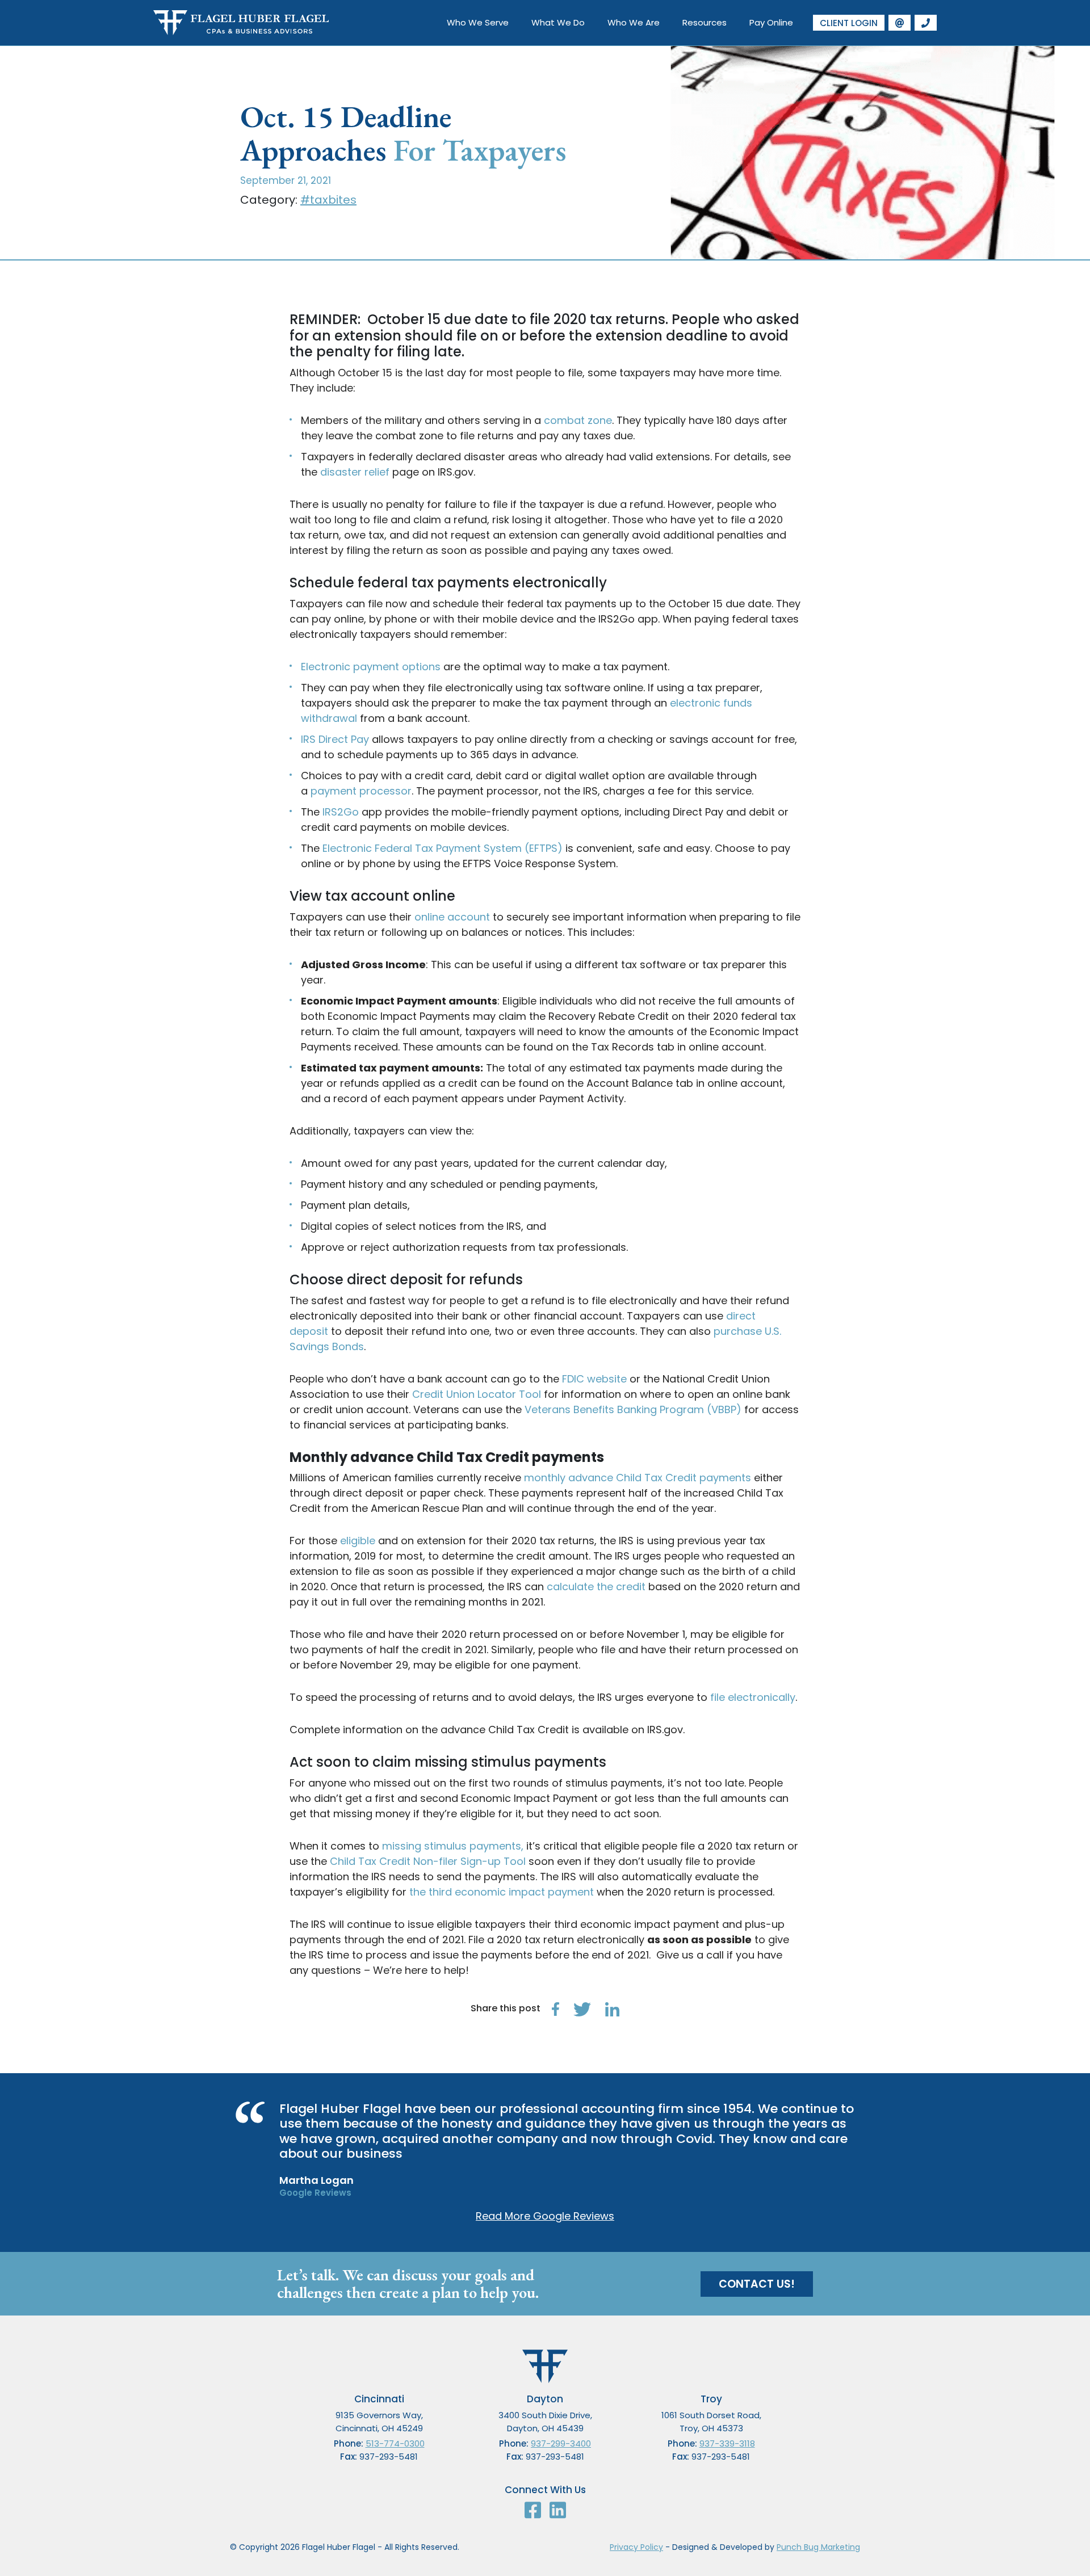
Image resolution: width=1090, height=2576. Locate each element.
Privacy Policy (636, 2547)
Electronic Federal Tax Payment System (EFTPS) (443, 848)
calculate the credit (596, 1587)
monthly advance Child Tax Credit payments (638, 1478)
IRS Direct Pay (335, 739)
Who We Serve (478, 22)
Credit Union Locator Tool (477, 1394)
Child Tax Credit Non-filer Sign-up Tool (428, 1861)
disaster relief (355, 472)
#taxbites (328, 200)
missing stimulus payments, (453, 1846)
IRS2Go (341, 812)
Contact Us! (757, 2284)
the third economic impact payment (502, 1892)
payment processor (361, 791)
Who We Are (634, 22)
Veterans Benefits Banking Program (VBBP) (633, 1409)
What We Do (558, 22)
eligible (358, 1541)
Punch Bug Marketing (818, 2547)
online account (452, 917)
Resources (705, 22)
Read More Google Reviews (545, 2216)
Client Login (849, 23)
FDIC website (594, 1379)
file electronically (753, 1697)
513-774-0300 (395, 2443)
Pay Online (771, 22)
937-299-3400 (561, 2443)
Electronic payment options (371, 667)
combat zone (578, 420)
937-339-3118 (727, 2443)
